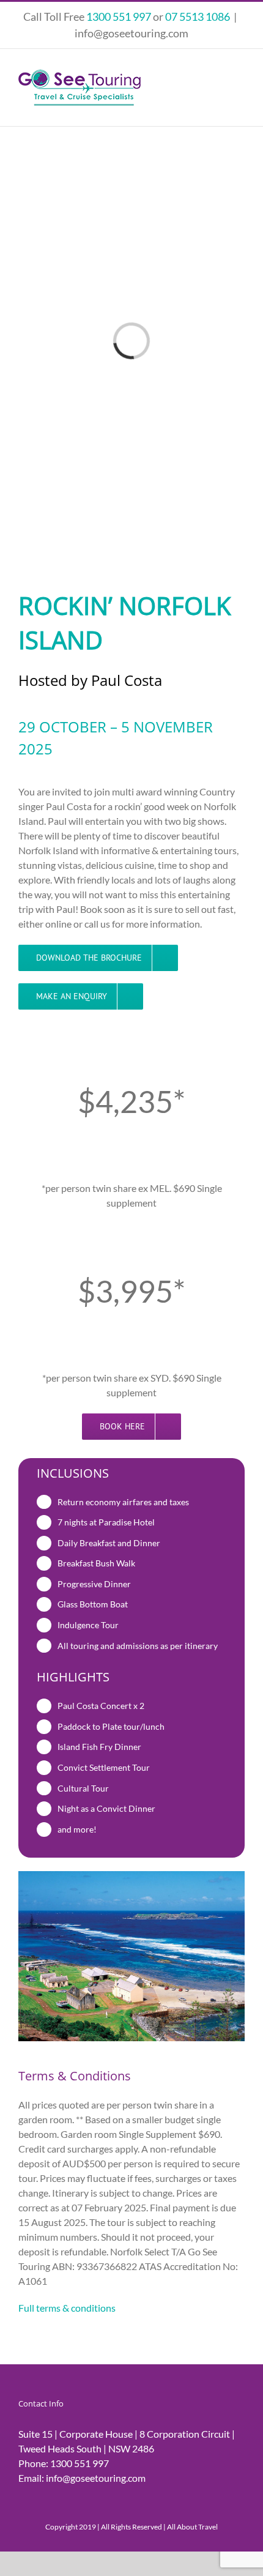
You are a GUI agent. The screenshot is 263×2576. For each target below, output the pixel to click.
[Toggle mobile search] (218, 74)
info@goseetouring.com (131, 33)
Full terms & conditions (67, 2308)
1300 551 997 (80, 2463)
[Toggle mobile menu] (240, 74)
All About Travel (192, 2527)
